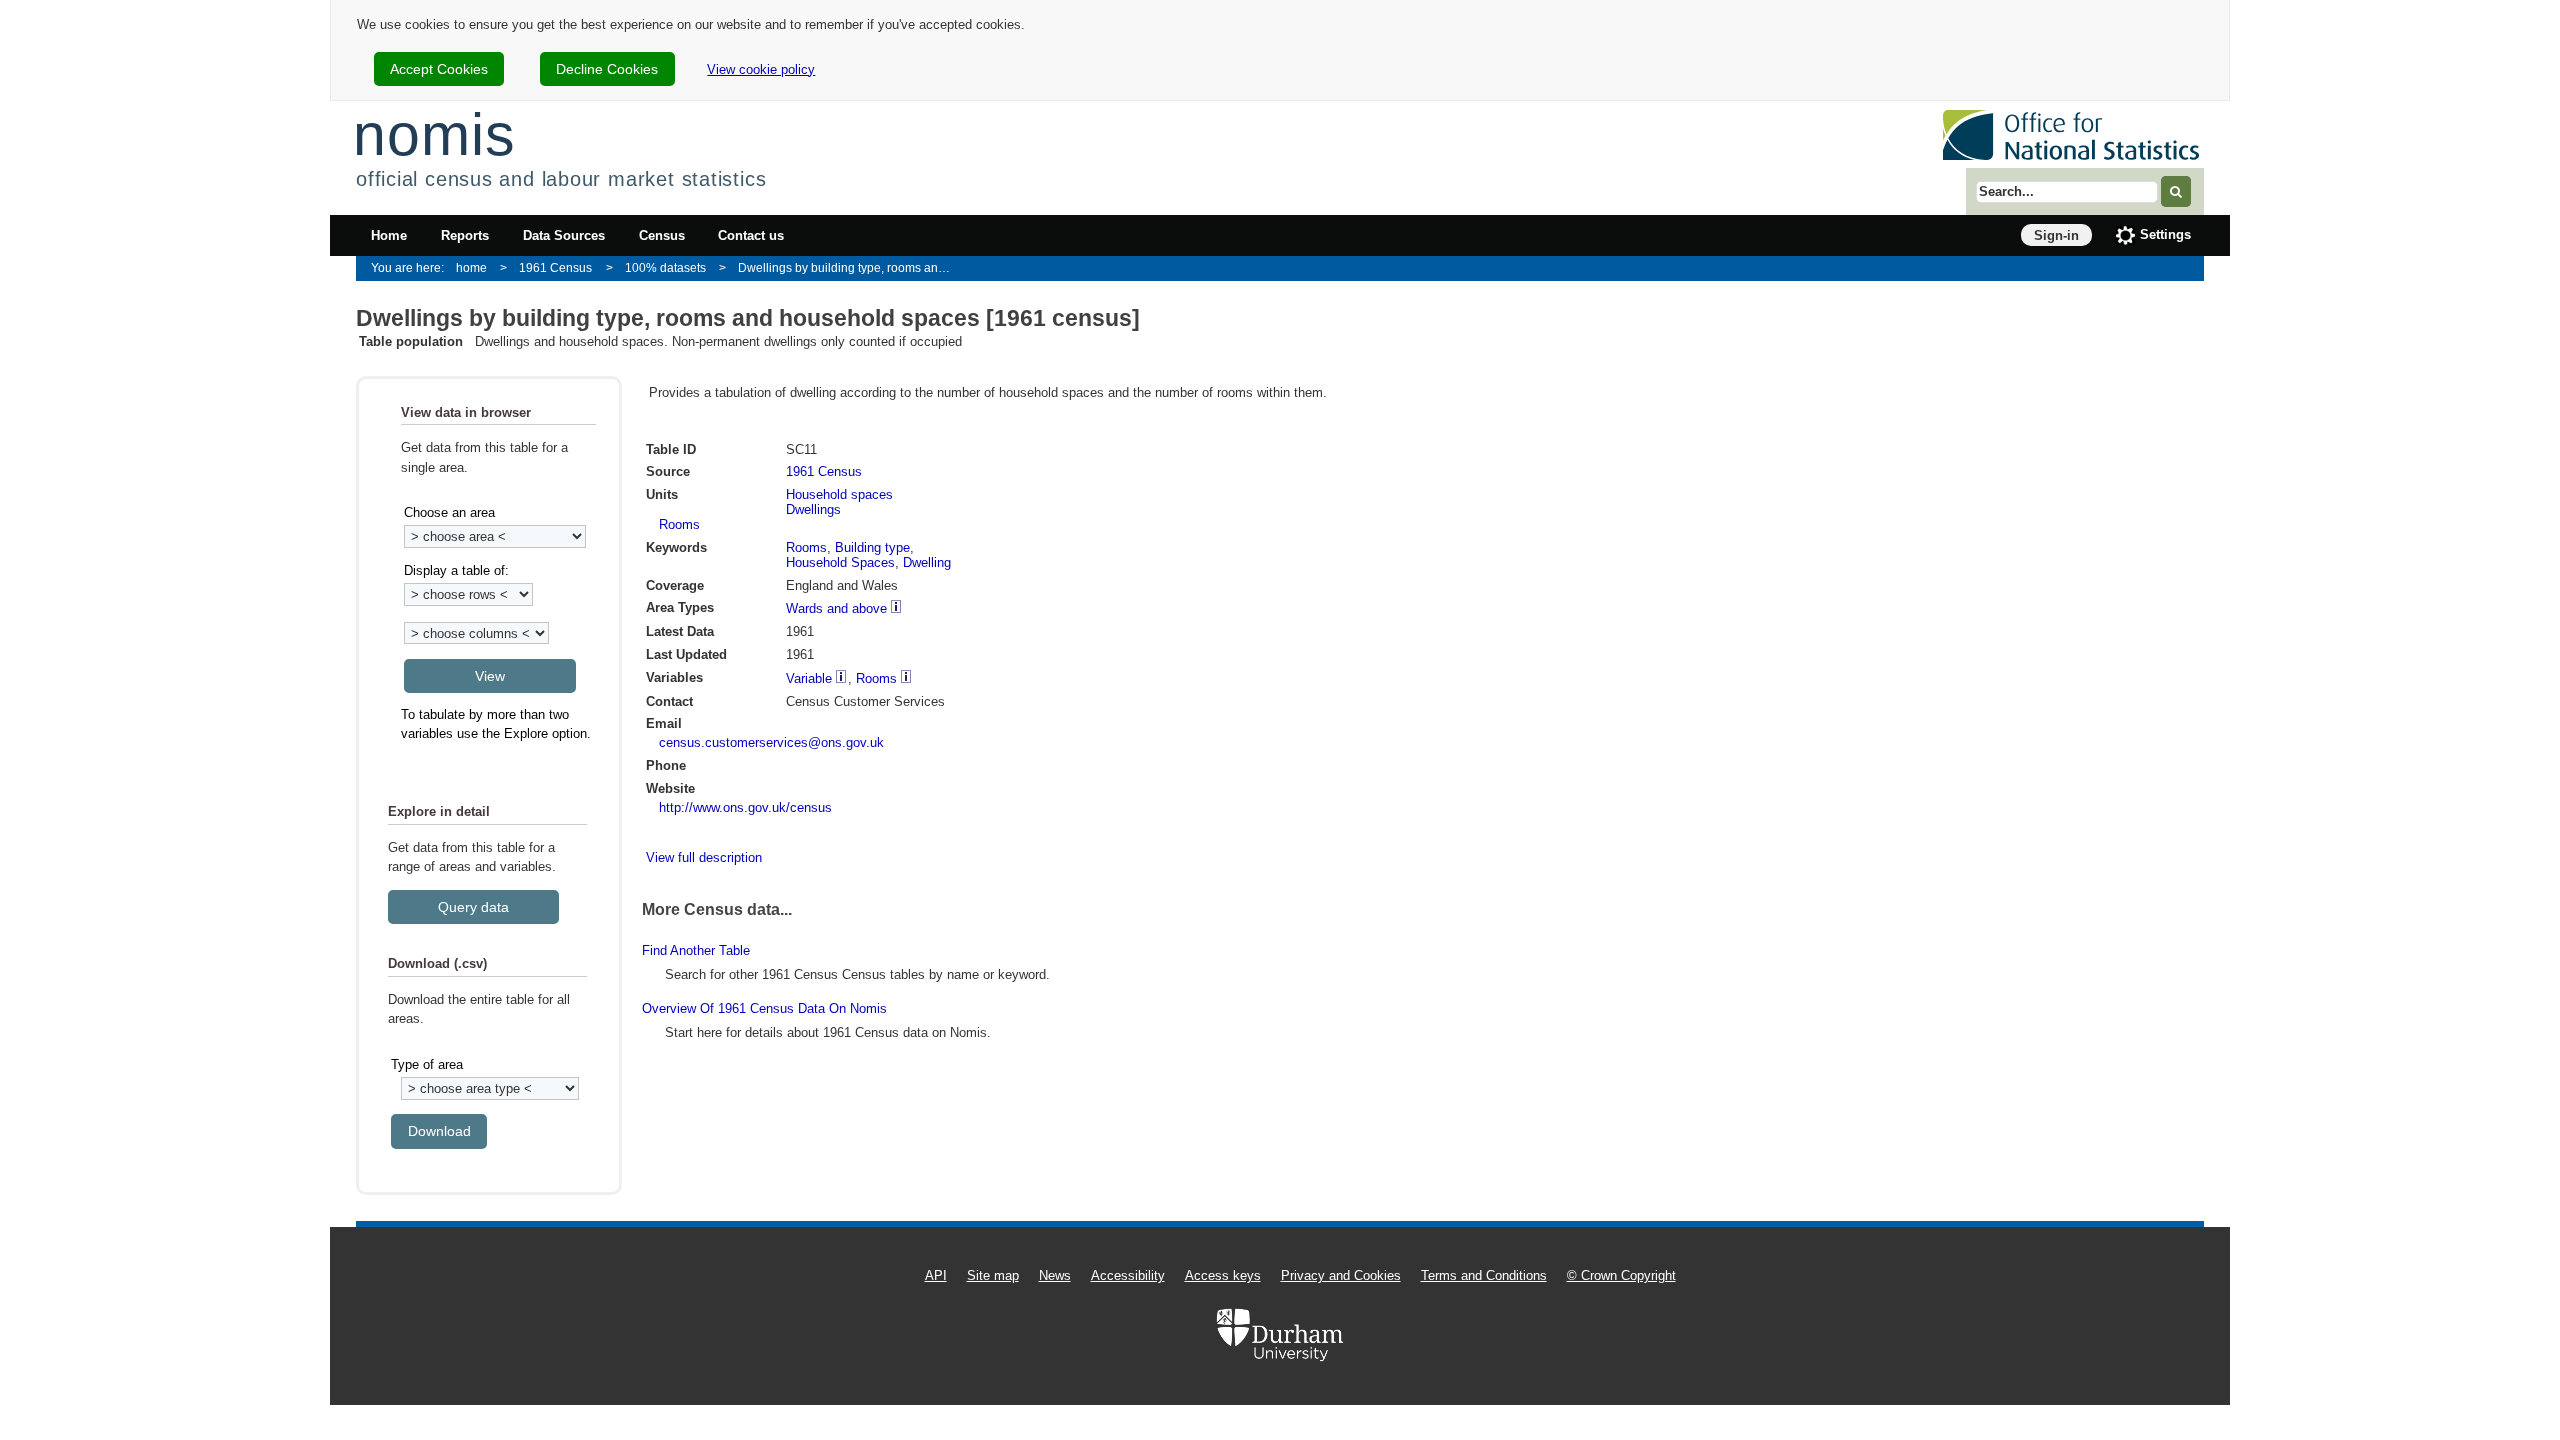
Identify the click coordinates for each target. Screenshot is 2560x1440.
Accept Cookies (439, 69)
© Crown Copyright (1621, 1275)
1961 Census (555, 267)
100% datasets (665, 267)
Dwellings (813, 509)
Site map (993, 1275)
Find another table (696, 950)
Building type (872, 547)
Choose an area (449, 512)
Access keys (1223, 1275)
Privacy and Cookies (1341, 1275)
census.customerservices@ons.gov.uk (771, 742)
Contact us (751, 235)
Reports (465, 235)
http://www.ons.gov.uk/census (745, 807)
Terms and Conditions (1484, 1275)
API (936, 1275)
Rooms (679, 524)
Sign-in (2056, 235)
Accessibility (1128, 1275)
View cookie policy (761, 69)
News (1055, 1275)
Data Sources (564, 235)
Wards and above (836, 608)
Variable (809, 678)
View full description (704, 857)
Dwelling (927, 562)
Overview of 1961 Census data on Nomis (764, 1008)
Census (662, 235)
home (471, 267)
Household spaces (839, 494)
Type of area (427, 1064)
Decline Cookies (607, 69)
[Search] (2176, 191)
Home (389, 235)
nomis (434, 134)
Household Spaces (840, 562)
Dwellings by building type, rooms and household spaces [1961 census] (851, 267)
